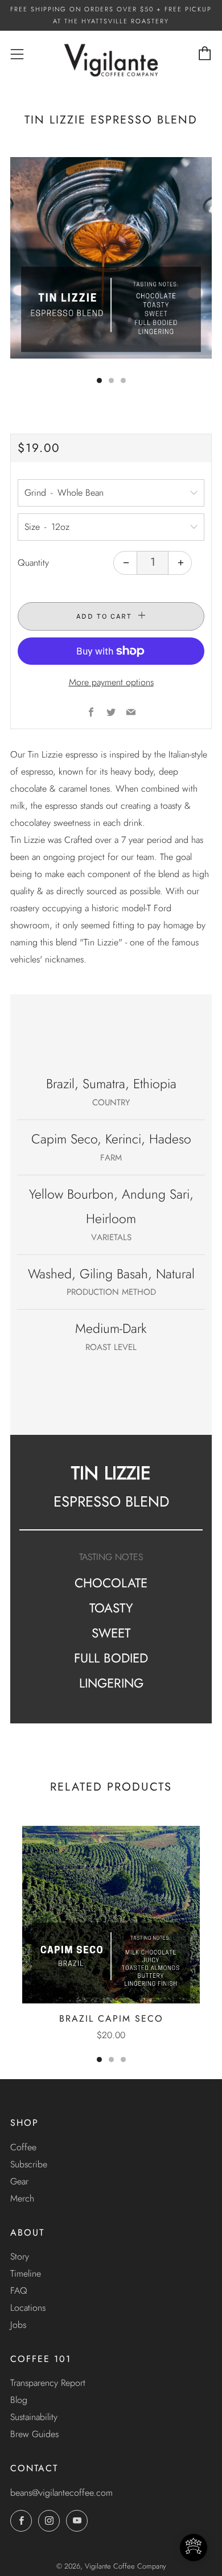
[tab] (99, 380)
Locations (28, 2308)
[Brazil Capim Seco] (111, 1915)
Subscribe (29, 2164)
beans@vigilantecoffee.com (61, 2493)
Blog (19, 2400)
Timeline (26, 2273)
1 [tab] (99, 2059)
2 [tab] (111, 2059)
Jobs (18, 2325)
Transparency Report (48, 2383)
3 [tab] (123, 2059)
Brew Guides (34, 2434)
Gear (19, 2181)
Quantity (33, 563)
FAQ (19, 2291)
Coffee (23, 2147)
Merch (22, 2198)
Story (20, 2256)
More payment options (111, 682)
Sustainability (34, 2417)
